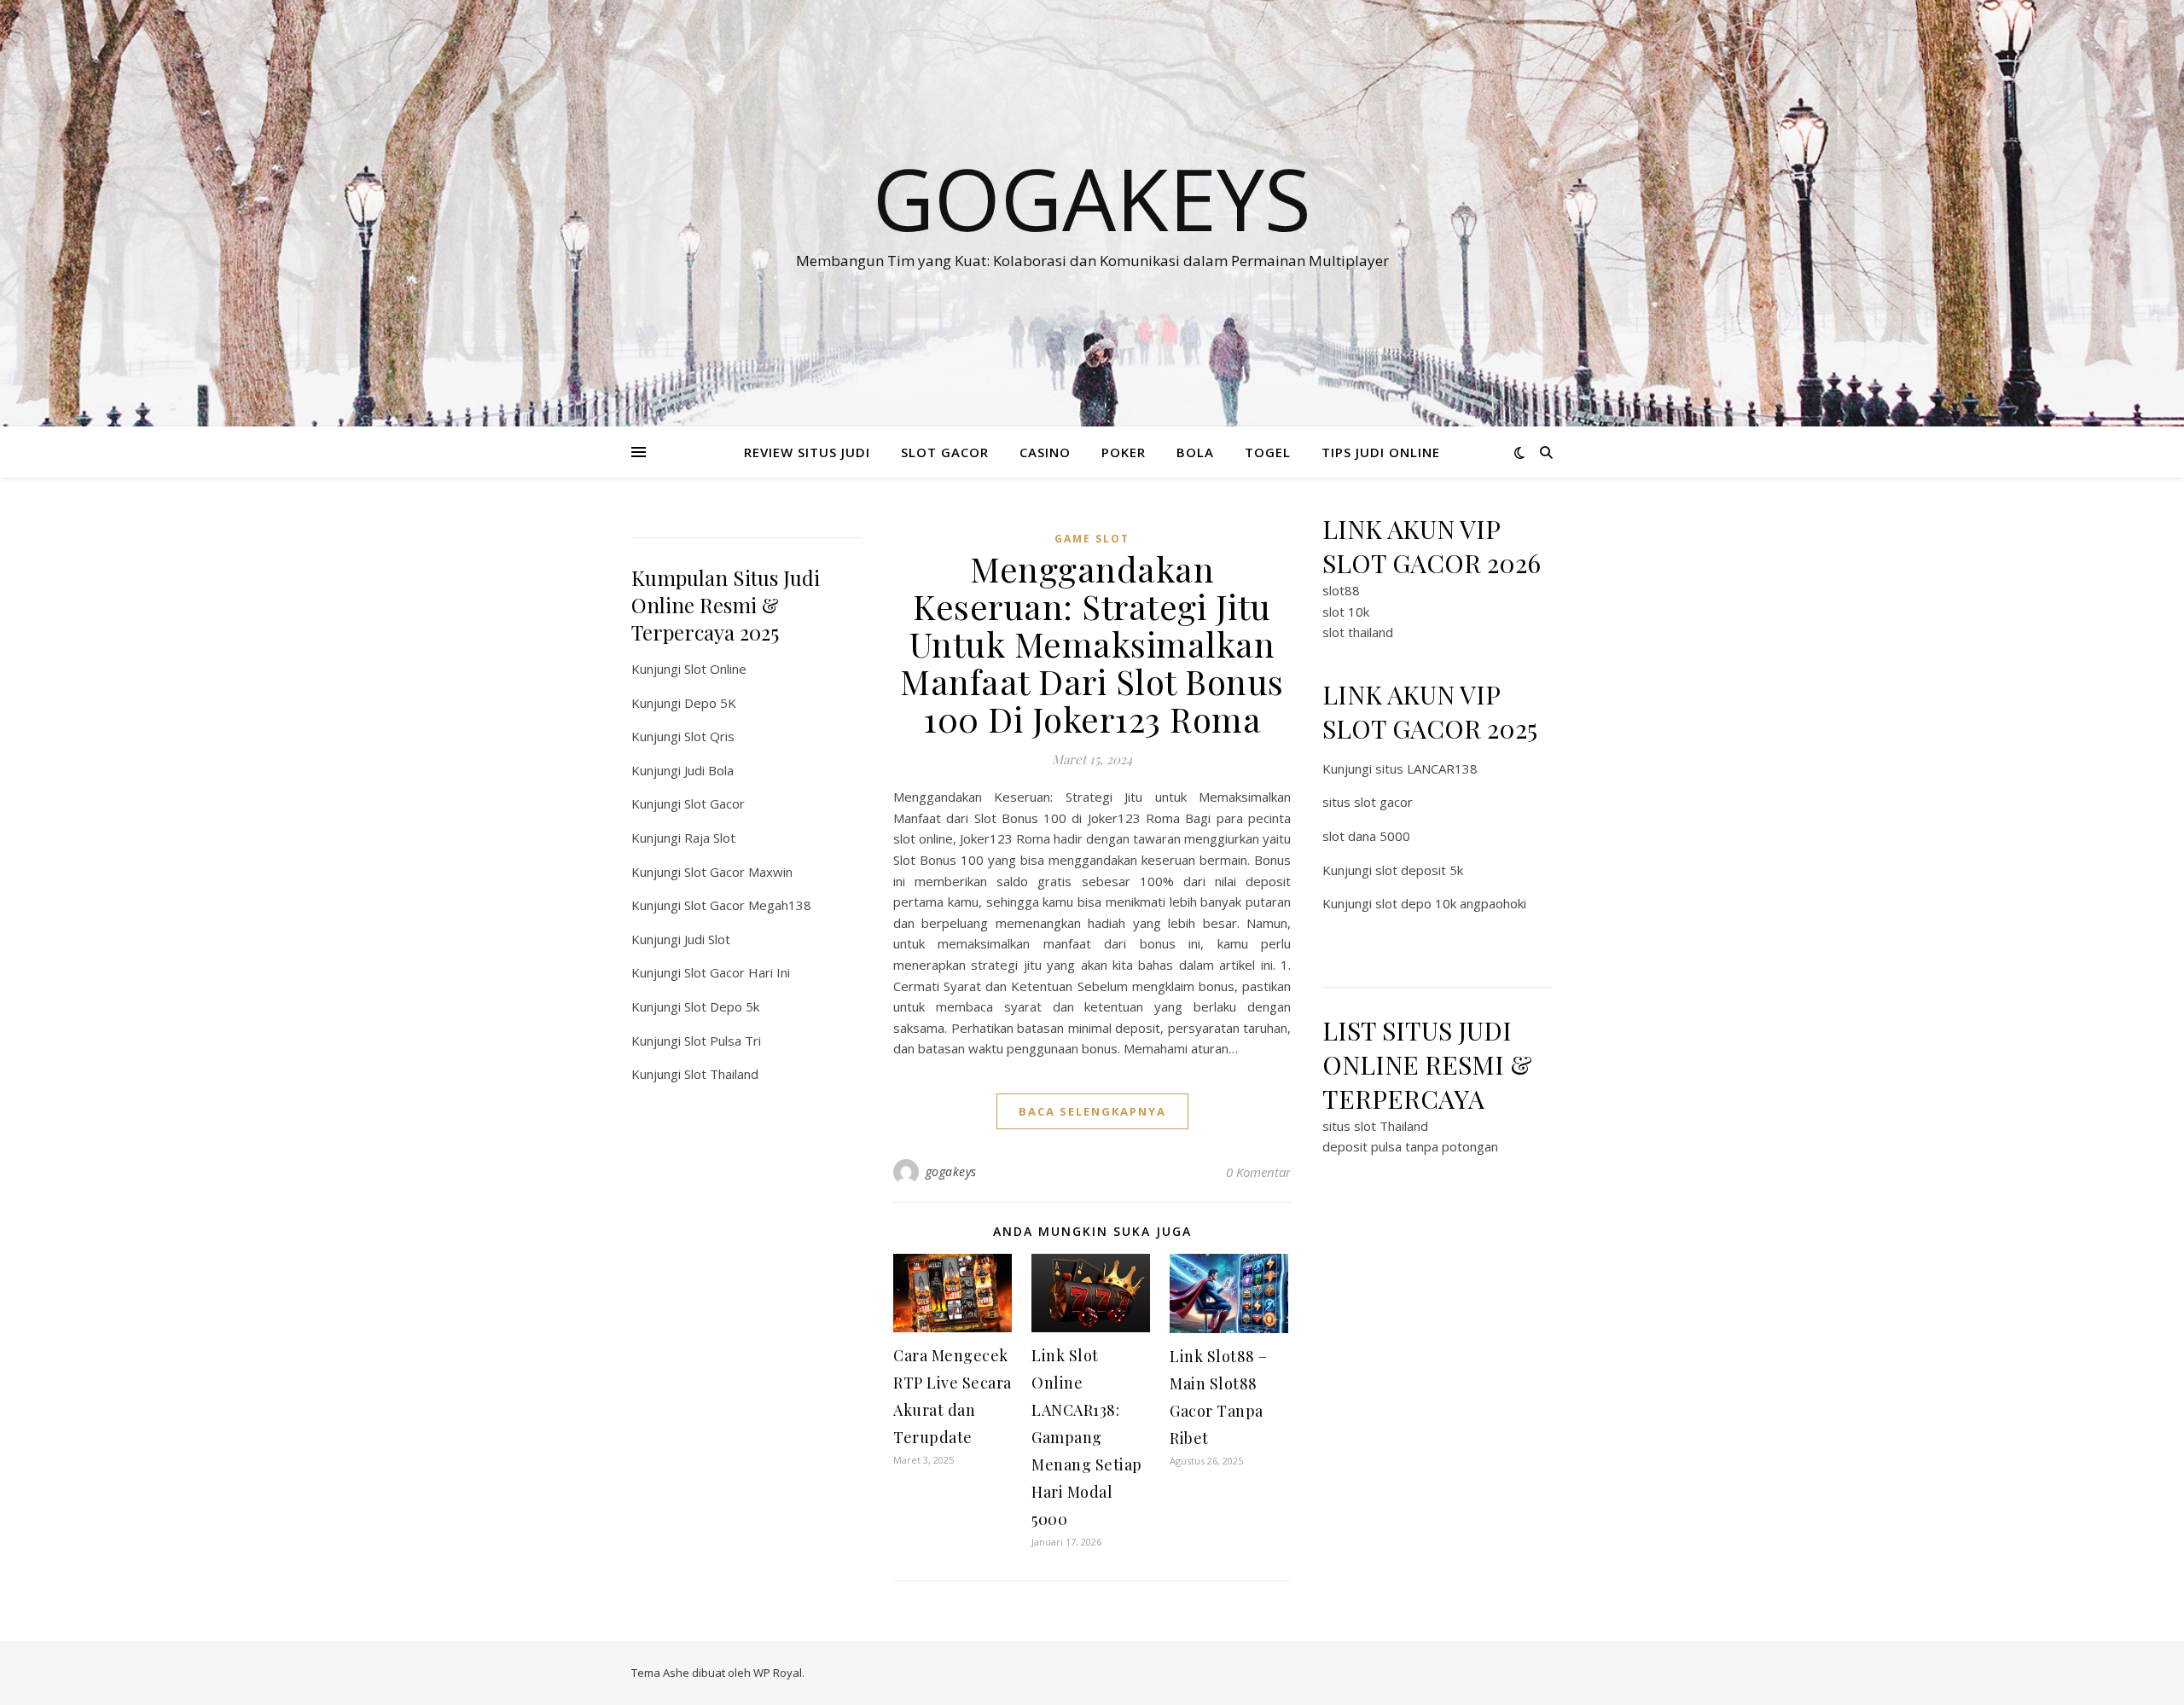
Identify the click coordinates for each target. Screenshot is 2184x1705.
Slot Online (715, 669)
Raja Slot (710, 838)
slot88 (1341, 590)
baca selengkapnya (1092, 1111)
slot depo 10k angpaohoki (1451, 903)
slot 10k (1346, 612)
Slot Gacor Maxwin (738, 872)
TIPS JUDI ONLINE (1381, 452)
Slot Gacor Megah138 (748, 905)
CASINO (1045, 452)
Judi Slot (707, 939)
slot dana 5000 (1366, 836)
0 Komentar (1258, 1172)
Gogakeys (1092, 198)
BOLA (1195, 452)
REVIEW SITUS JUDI (807, 452)
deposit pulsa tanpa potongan (1410, 1146)
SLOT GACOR (945, 452)
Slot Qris (709, 736)
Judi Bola (709, 770)
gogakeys (951, 1171)
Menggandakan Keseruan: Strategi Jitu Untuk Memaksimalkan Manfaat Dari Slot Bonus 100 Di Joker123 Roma (1092, 644)
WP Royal (778, 1673)
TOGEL (1268, 452)
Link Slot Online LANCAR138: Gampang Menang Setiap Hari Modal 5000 (1087, 1437)
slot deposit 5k (1419, 870)
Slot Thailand (721, 1074)
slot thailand (1358, 632)
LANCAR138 (1442, 768)
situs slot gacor (1368, 802)
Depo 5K (710, 703)
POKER (1124, 452)
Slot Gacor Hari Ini (737, 972)
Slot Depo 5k (722, 1006)
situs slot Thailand (1375, 1126)
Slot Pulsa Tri (723, 1041)
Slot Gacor (714, 803)
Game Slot (1092, 539)
